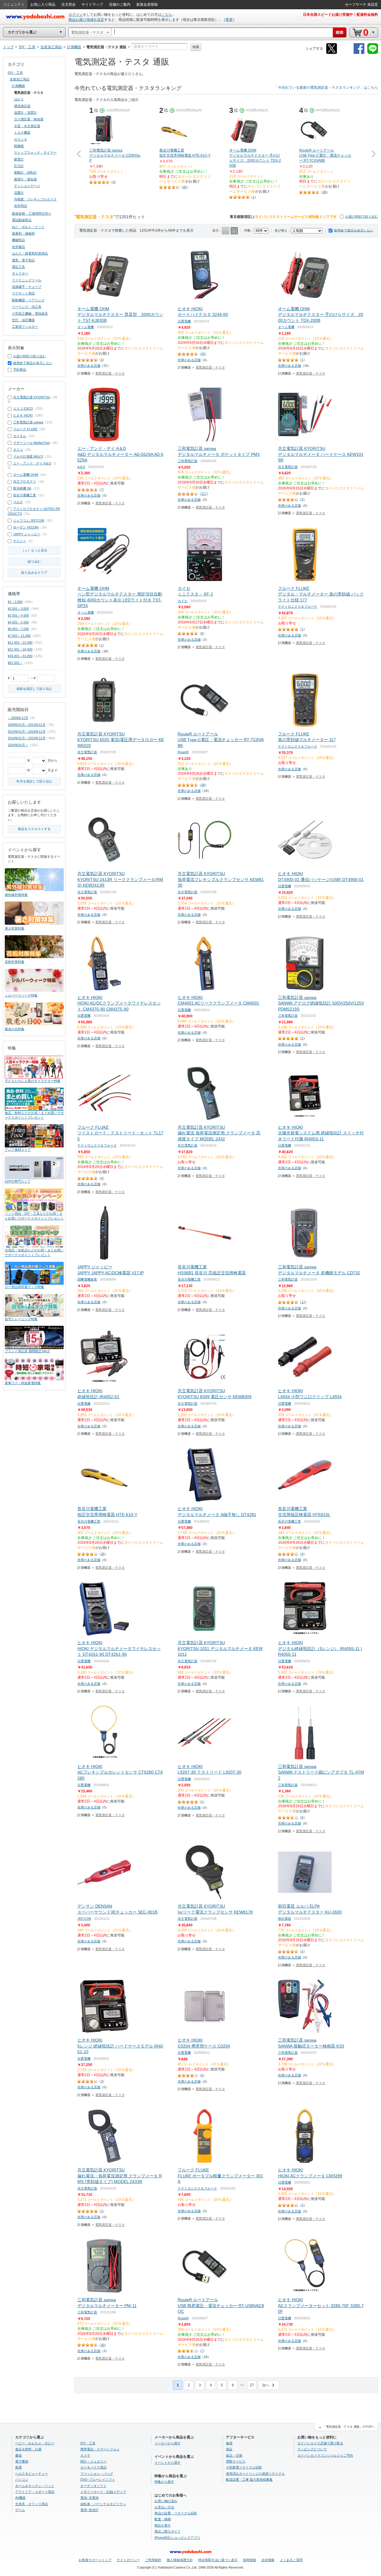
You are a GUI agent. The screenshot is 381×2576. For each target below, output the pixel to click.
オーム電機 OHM (26, 475)
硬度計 (19, 159)
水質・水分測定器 (27, 126)
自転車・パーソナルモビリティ (103, 2504)
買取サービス (236, 2461)
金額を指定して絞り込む (34, 689)
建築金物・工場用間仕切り (32, 213)
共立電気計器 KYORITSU (32, 397)
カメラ (85, 2455)
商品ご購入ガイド (168, 2531)
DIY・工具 (15, 73)
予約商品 (20, 369)
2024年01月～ (18, 745)
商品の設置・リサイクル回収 (176, 2513)
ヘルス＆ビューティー (32, 2474)
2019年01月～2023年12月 (27, 738)
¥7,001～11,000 (19, 636)
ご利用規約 (153, 2560)
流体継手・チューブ (27, 287)
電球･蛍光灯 (89, 2510)
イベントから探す (168, 2463)
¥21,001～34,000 (20, 649)
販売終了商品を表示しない (354, 230)
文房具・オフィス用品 (32, 2504)
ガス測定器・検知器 (29, 119)
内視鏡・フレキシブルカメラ (35, 199)
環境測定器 (22, 106)
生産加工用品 (20, 79)
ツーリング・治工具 (27, 307)
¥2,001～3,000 (18, 609)
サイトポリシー (128, 2560)
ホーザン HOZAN (26, 527)
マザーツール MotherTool (31, 443)
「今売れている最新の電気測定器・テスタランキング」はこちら (326, 88)
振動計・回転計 (25, 172)
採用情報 (249, 2560)
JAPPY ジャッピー (27, 534)
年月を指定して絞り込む (34, 781)
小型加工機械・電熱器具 (30, 314)
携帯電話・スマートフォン (100, 2449)
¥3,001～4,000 (18, 615)
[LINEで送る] (373, 53)
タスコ (18, 450)
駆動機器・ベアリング (28, 300)
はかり (19, 99)
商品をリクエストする (34, 829)
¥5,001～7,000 (18, 629)
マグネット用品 (23, 293)
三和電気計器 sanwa (28, 422)
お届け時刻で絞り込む (362, 216)
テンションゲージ (27, 186)
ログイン (76, 15)
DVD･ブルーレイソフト (98, 2480)
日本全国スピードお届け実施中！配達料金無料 (341, 15)
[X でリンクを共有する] (332, 53)
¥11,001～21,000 (20, 643)
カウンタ (21, 139)
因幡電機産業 (87, 1279)
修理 (229, 2443)
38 (324, 192)
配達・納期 (163, 2519)
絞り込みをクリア (34, 573)
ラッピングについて (312, 2449)
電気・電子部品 (23, 260)
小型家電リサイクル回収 (244, 2467)
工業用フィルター (25, 327)
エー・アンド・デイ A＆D (32, 463)
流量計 (19, 193)
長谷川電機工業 (189, 1279)
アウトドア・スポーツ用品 (35, 2492)
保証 (229, 2449)
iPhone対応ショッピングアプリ (177, 2538)
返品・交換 (234, 2455)
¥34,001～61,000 (20, 656)
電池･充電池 (89, 2498)
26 (185, 187)
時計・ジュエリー (93, 2461)
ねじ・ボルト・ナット (28, 227)
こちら (167, 15)
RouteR (183, 752)
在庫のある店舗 (89, 366)
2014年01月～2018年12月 (27, 732)
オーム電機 (86, 327)
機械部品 (18, 240)
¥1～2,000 (15, 602)
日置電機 (184, 321)
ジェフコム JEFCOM (29, 520)
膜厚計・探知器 (25, 179)
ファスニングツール (27, 280)
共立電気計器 (288, 467)
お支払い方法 (164, 2507)
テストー (20, 541)
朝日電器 (285, 1919)
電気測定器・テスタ (110, 373)
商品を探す (163, 2525)
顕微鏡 (19, 146)
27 (252, 2385)
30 (103, 2345)
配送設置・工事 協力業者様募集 (249, 2480)
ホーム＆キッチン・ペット (35, 2486)
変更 (229, 20)
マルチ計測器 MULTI (28, 456)
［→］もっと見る (34, 550)
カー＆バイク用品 (93, 2467)
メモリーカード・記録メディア (103, 2492)
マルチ (18, 502)
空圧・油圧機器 (23, 320)
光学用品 (21, 206)
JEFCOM (84, 1919)
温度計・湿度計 (25, 113)
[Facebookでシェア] (359, 53)
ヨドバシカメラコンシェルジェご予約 (325, 2455)
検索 (196, 47)
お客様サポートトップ (95, 2560)
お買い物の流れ (166, 2501)
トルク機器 (22, 132)
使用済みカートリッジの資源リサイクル (255, 2474)
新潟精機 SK (22, 488)
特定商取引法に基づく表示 (218, 2560)
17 (303, 1302)
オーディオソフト (93, 2486)
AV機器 (20, 2498)
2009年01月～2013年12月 (27, 725)
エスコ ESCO (23, 408)
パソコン (22, 2480)
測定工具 (18, 267)
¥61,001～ (15, 663)
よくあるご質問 (291, 2560)
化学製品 (18, 247)
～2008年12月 (18, 718)
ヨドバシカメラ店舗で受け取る (320, 2443)
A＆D (81, 467)
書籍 (18, 2455)
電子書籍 (22, 2461)
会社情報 (268, 2560)
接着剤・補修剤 (23, 233)
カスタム (20, 436)
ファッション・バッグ (97, 2474)
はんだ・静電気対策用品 (30, 253)
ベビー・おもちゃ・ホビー (35, 2443)
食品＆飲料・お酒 (28, 2449)
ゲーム (20, 2510)
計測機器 (18, 86)
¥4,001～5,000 (18, 622)
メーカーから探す (168, 2443)
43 (203, 354)
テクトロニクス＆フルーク (298, 606)
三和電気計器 (188, 461)
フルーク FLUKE (25, 429)
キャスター (20, 273)
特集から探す (164, 2482)
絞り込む (34, 562)
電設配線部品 (22, 220)
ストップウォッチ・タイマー (35, 152)
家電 (18, 2467)
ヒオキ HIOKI (23, 415)
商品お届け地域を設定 (86, 20)
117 (204, 494)
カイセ (183, 601)
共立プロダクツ (25, 481)
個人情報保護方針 (180, 2560)
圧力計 (19, 166)
